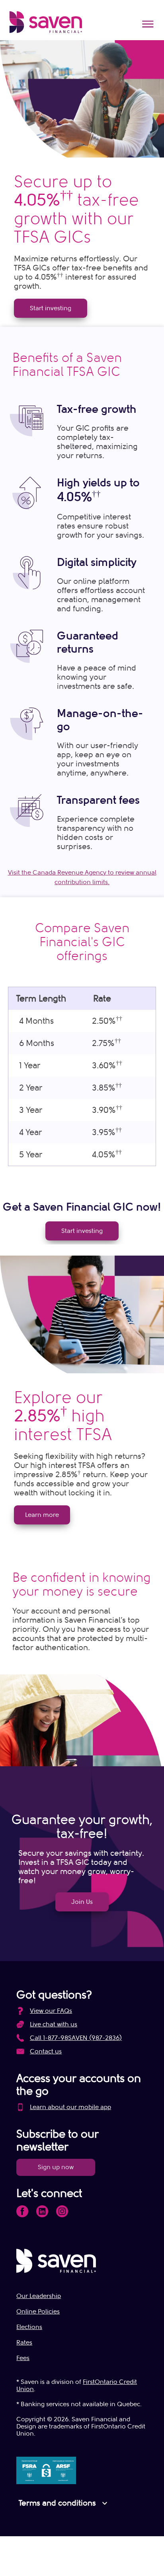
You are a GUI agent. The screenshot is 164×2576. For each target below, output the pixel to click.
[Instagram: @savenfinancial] (62, 2211)
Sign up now (56, 2167)
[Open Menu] (148, 24)
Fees (23, 2358)
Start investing (51, 308)
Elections (29, 2327)
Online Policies (38, 2312)
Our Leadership (39, 2296)
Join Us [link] (82, 1902)
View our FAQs (51, 2011)
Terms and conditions (64, 2503)
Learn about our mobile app (70, 2107)
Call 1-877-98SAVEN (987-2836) (76, 2038)
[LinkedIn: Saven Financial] (42, 2211)
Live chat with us (54, 2024)
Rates (24, 2343)
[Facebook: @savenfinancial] (22, 2211)
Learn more (42, 1515)
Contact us (46, 2051)
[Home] (46, 22)
